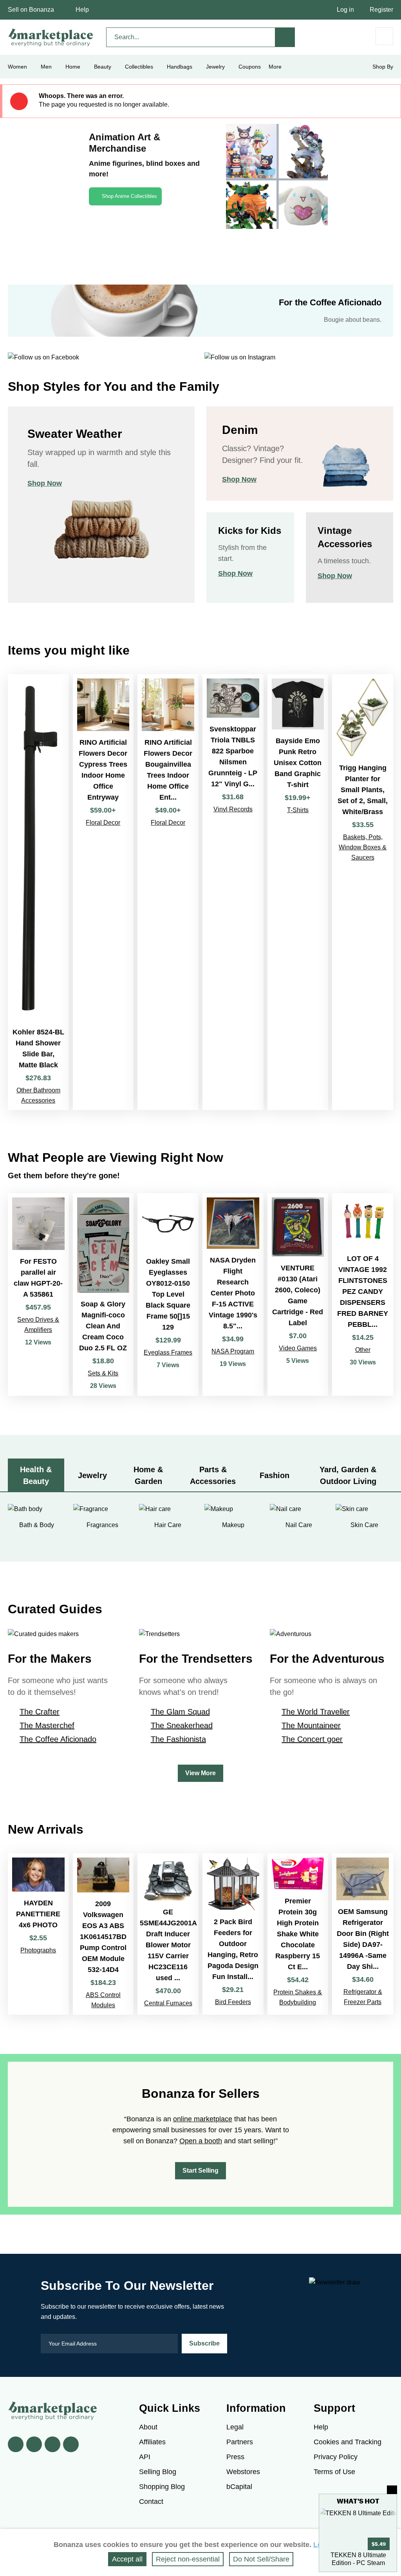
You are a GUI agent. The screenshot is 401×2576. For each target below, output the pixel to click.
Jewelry (215, 67)
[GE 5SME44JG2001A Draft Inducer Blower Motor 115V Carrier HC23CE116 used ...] (168, 1934)
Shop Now (45, 483)
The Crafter (40, 1712)
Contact (151, 2502)
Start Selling (200, 2171)
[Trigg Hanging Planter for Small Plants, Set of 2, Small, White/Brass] (363, 892)
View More (200, 1773)
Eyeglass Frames (168, 1352)
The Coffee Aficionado (58, 1739)
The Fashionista (178, 1739)
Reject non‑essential (188, 2559)
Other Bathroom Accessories (38, 1095)
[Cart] (384, 36)
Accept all (127, 2559)
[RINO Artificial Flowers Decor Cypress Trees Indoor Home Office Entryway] (103, 892)
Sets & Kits (103, 1373)
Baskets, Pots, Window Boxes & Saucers (363, 847)
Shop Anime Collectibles (129, 196)
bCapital (239, 2487)
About (148, 2427)
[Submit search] (285, 37)
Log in (345, 10)
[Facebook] (16, 2444)
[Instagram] (71, 2444)
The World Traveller (316, 1712)
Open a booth (201, 2141)
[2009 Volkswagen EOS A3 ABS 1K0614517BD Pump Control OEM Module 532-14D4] (103, 1934)
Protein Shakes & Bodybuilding (298, 1997)
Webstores (243, 2472)
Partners (240, 2442)
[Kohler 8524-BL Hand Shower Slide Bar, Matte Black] (38, 892)
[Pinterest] (52, 2444)
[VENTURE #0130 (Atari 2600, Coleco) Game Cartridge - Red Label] (298, 1294)
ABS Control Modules (103, 2000)
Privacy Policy (336, 2457)
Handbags (180, 67)
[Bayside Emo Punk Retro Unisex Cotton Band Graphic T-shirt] (298, 892)
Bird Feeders (233, 2002)
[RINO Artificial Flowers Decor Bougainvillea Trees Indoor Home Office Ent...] (168, 892)
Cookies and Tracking (348, 2442)
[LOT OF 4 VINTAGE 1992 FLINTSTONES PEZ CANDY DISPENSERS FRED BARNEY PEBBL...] (363, 1294)
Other (363, 1350)
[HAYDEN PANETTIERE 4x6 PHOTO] (38, 1934)
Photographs (38, 1950)
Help (82, 10)
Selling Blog (158, 2472)
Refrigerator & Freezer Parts (363, 1997)
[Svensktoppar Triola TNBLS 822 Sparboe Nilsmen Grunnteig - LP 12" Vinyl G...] (233, 892)
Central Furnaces (168, 2003)
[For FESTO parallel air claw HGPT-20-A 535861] (38, 1294)
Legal (235, 2427)
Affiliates (152, 2442)
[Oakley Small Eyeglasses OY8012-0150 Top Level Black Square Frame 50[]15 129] (168, 1294)
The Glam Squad (180, 1712)
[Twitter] (34, 2444)
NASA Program (233, 1351)
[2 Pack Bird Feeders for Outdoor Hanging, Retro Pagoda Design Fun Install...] (233, 1934)
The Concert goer (312, 1739)
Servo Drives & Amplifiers (38, 1325)
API (145, 2457)
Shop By (383, 67)
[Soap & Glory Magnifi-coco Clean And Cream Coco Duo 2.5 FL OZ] (103, 1294)
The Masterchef (47, 1725)
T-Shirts (298, 810)
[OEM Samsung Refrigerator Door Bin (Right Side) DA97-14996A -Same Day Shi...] (363, 1934)
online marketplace (203, 2119)
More (275, 67)
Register (381, 10)
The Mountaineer (311, 1725)
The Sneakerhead (182, 1725)
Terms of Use (334, 2472)
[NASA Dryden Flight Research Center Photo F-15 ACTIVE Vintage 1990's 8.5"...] (233, 1294)
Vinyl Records (233, 809)
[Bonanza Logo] (51, 37)
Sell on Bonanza (31, 10)
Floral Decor (103, 823)
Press (235, 2457)
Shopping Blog (162, 2487)
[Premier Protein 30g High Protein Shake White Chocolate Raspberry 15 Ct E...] (298, 1934)
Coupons (250, 67)
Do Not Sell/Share (261, 2559)
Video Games (298, 1348)
